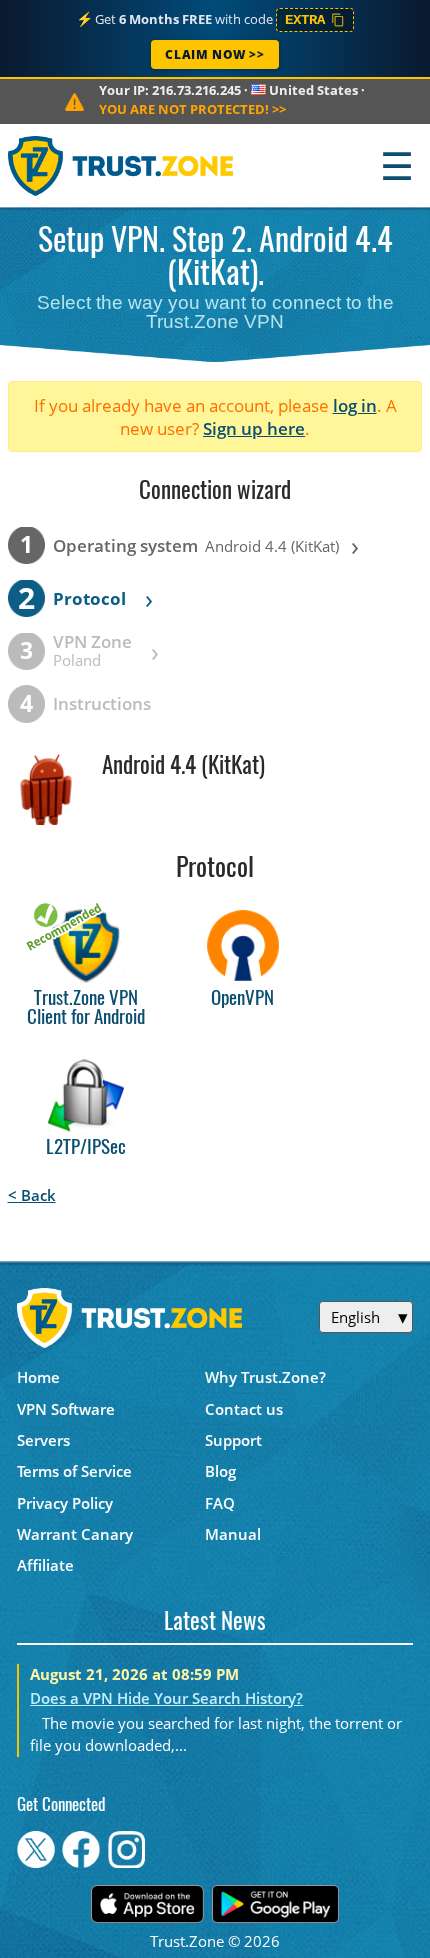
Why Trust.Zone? (265, 1377)
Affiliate (45, 1565)
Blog (220, 1471)
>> (192, 109)
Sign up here (254, 428)
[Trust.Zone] (121, 165)
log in (355, 405)
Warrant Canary (75, 1534)
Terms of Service (74, 1471)
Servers (43, 1440)
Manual (233, 1534)
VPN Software (66, 1409)
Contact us (244, 1409)
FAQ (220, 1503)
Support (233, 1440)
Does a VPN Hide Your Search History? (166, 1698)
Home (38, 1377)
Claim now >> (214, 54)
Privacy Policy (65, 1503)
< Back (32, 1195)
